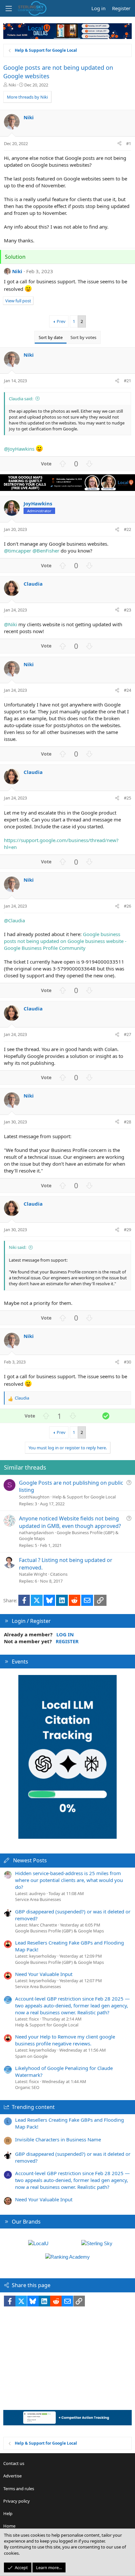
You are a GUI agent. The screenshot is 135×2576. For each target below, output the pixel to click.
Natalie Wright (33, 1574)
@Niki (10, 624)
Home (9, 2526)
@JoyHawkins (19, 449)
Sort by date (51, 337)
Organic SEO (27, 2087)
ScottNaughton (34, 1497)
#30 (127, 1362)
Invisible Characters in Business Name (58, 2139)
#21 (127, 381)
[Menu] (9, 9)
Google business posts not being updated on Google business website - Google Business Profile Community (65, 941)
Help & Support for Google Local (84, 1497)
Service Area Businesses (38, 1899)
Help (8, 2513)
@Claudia (14, 920)
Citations (59, 1574)
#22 (127, 529)
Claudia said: (21, 399)
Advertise (12, 2476)
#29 (127, 1230)
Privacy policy (17, 2501)
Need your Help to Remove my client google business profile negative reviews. (65, 2040)
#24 (127, 690)
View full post (18, 301)
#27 (127, 1034)
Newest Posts (30, 1860)
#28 (127, 1122)
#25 (127, 798)
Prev (61, 321)
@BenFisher (46, 551)
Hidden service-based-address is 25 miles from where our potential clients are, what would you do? (69, 1880)
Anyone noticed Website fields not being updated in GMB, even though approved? (70, 1522)
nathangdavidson (36, 1532)
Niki (12, 85)
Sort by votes (83, 337)
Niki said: (18, 1247)
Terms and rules (19, 2489)
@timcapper (18, 551)
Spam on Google (31, 2056)
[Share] (119, 143)
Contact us (14, 2463)
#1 (129, 143)
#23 (127, 610)
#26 (127, 906)
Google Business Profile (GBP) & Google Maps (59, 1931)
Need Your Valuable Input (44, 1974)
